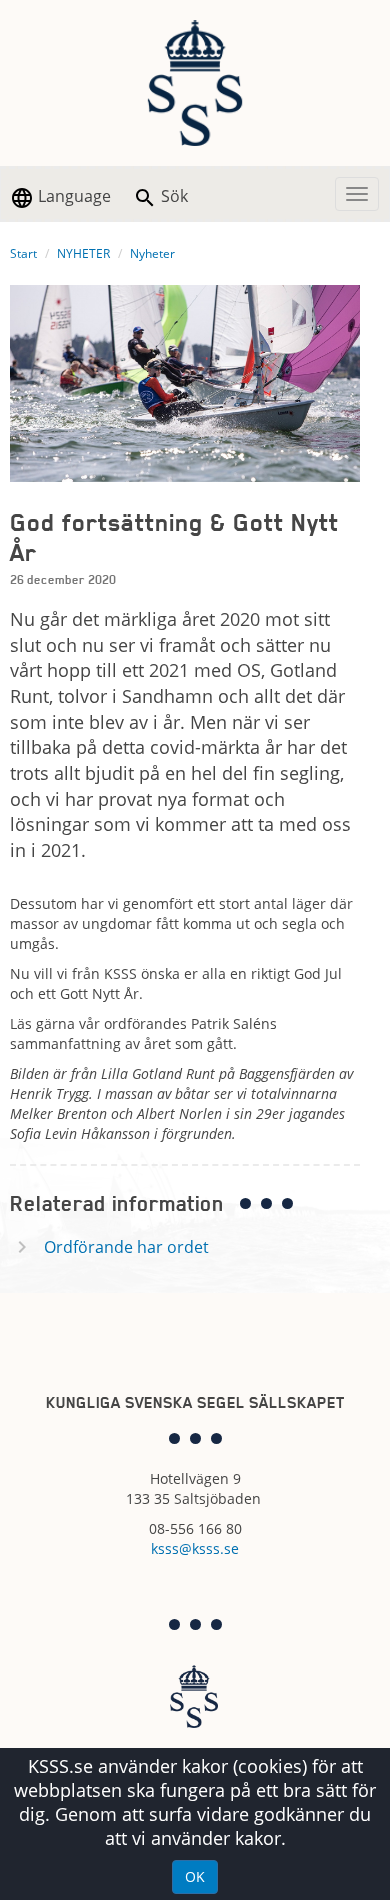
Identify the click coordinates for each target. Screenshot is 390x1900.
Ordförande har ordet (126, 1247)
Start (23, 253)
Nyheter (152, 253)
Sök (172, 196)
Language (72, 196)
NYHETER (83, 253)
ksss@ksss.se (195, 1548)
